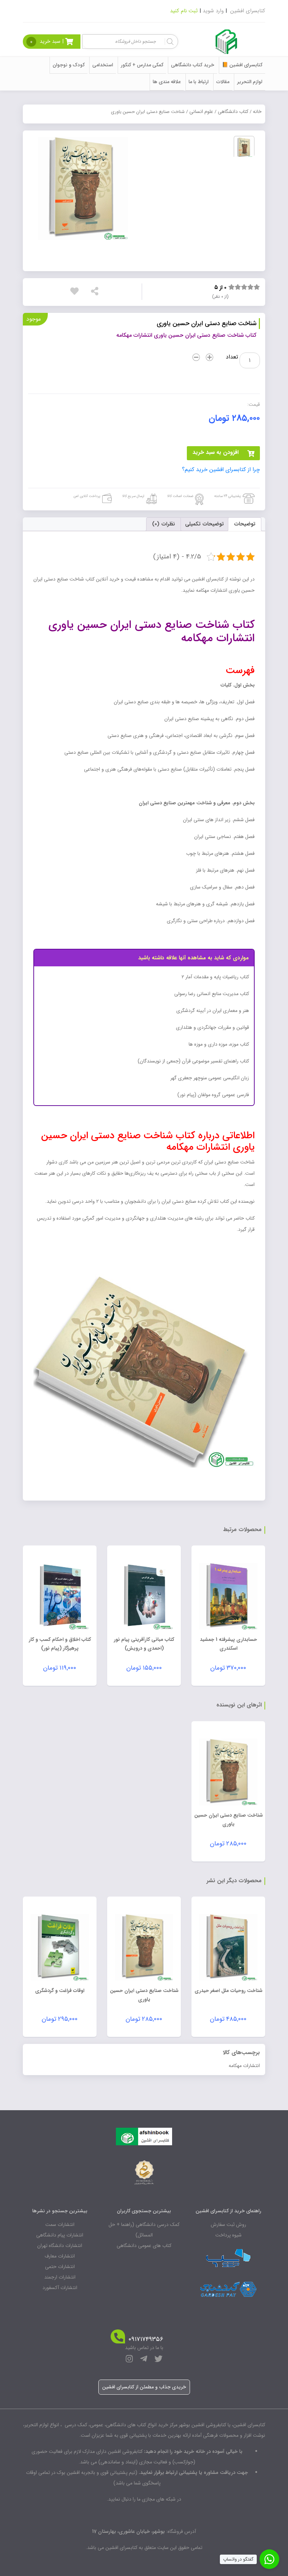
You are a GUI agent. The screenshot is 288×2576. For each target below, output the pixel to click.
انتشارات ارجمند (60, 2277)
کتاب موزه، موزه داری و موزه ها (219, 1044)
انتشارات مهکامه (244, 2066)
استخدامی (103, 65)
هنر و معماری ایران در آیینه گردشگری (213, 1011)
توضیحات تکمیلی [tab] (204, 524)
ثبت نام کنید (184, 11)
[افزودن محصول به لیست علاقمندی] (76, 291)
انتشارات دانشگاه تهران (60, 2246)
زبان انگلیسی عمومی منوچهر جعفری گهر (210, 1078)
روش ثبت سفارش (228, 2225)
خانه (257, 112)
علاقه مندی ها (167, 82)
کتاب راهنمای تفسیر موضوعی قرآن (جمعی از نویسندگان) (193, 1061)
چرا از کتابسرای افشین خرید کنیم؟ (221, 470)
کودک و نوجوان (69, 65)
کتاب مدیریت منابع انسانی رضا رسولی (212, 994)
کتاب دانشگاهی (233, 112)
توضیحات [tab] (245, 524)
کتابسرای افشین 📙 (242, 65)
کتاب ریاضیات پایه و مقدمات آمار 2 (215, 977)
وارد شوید (213, 11)
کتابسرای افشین (248, 11)
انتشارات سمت (60, 2225)
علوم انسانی (201, 112)
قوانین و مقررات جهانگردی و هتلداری (212, 1027)
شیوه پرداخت (228, 2235)
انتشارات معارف (60, 2256)
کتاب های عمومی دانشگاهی (144, 2246)
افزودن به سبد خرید (215, 452)
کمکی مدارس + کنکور (142, 65)
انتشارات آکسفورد (60, 2288)
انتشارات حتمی (60, 2267)
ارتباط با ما (199, 82)
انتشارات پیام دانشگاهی (60, 2235)
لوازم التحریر (250, 82)
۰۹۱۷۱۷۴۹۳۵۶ (146, 2339)
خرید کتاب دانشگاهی (193, 65)
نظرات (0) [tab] (163, 524)
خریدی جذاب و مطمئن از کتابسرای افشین (144, 2387)
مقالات (223, 82)
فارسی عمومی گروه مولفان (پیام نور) (213, 1095)
